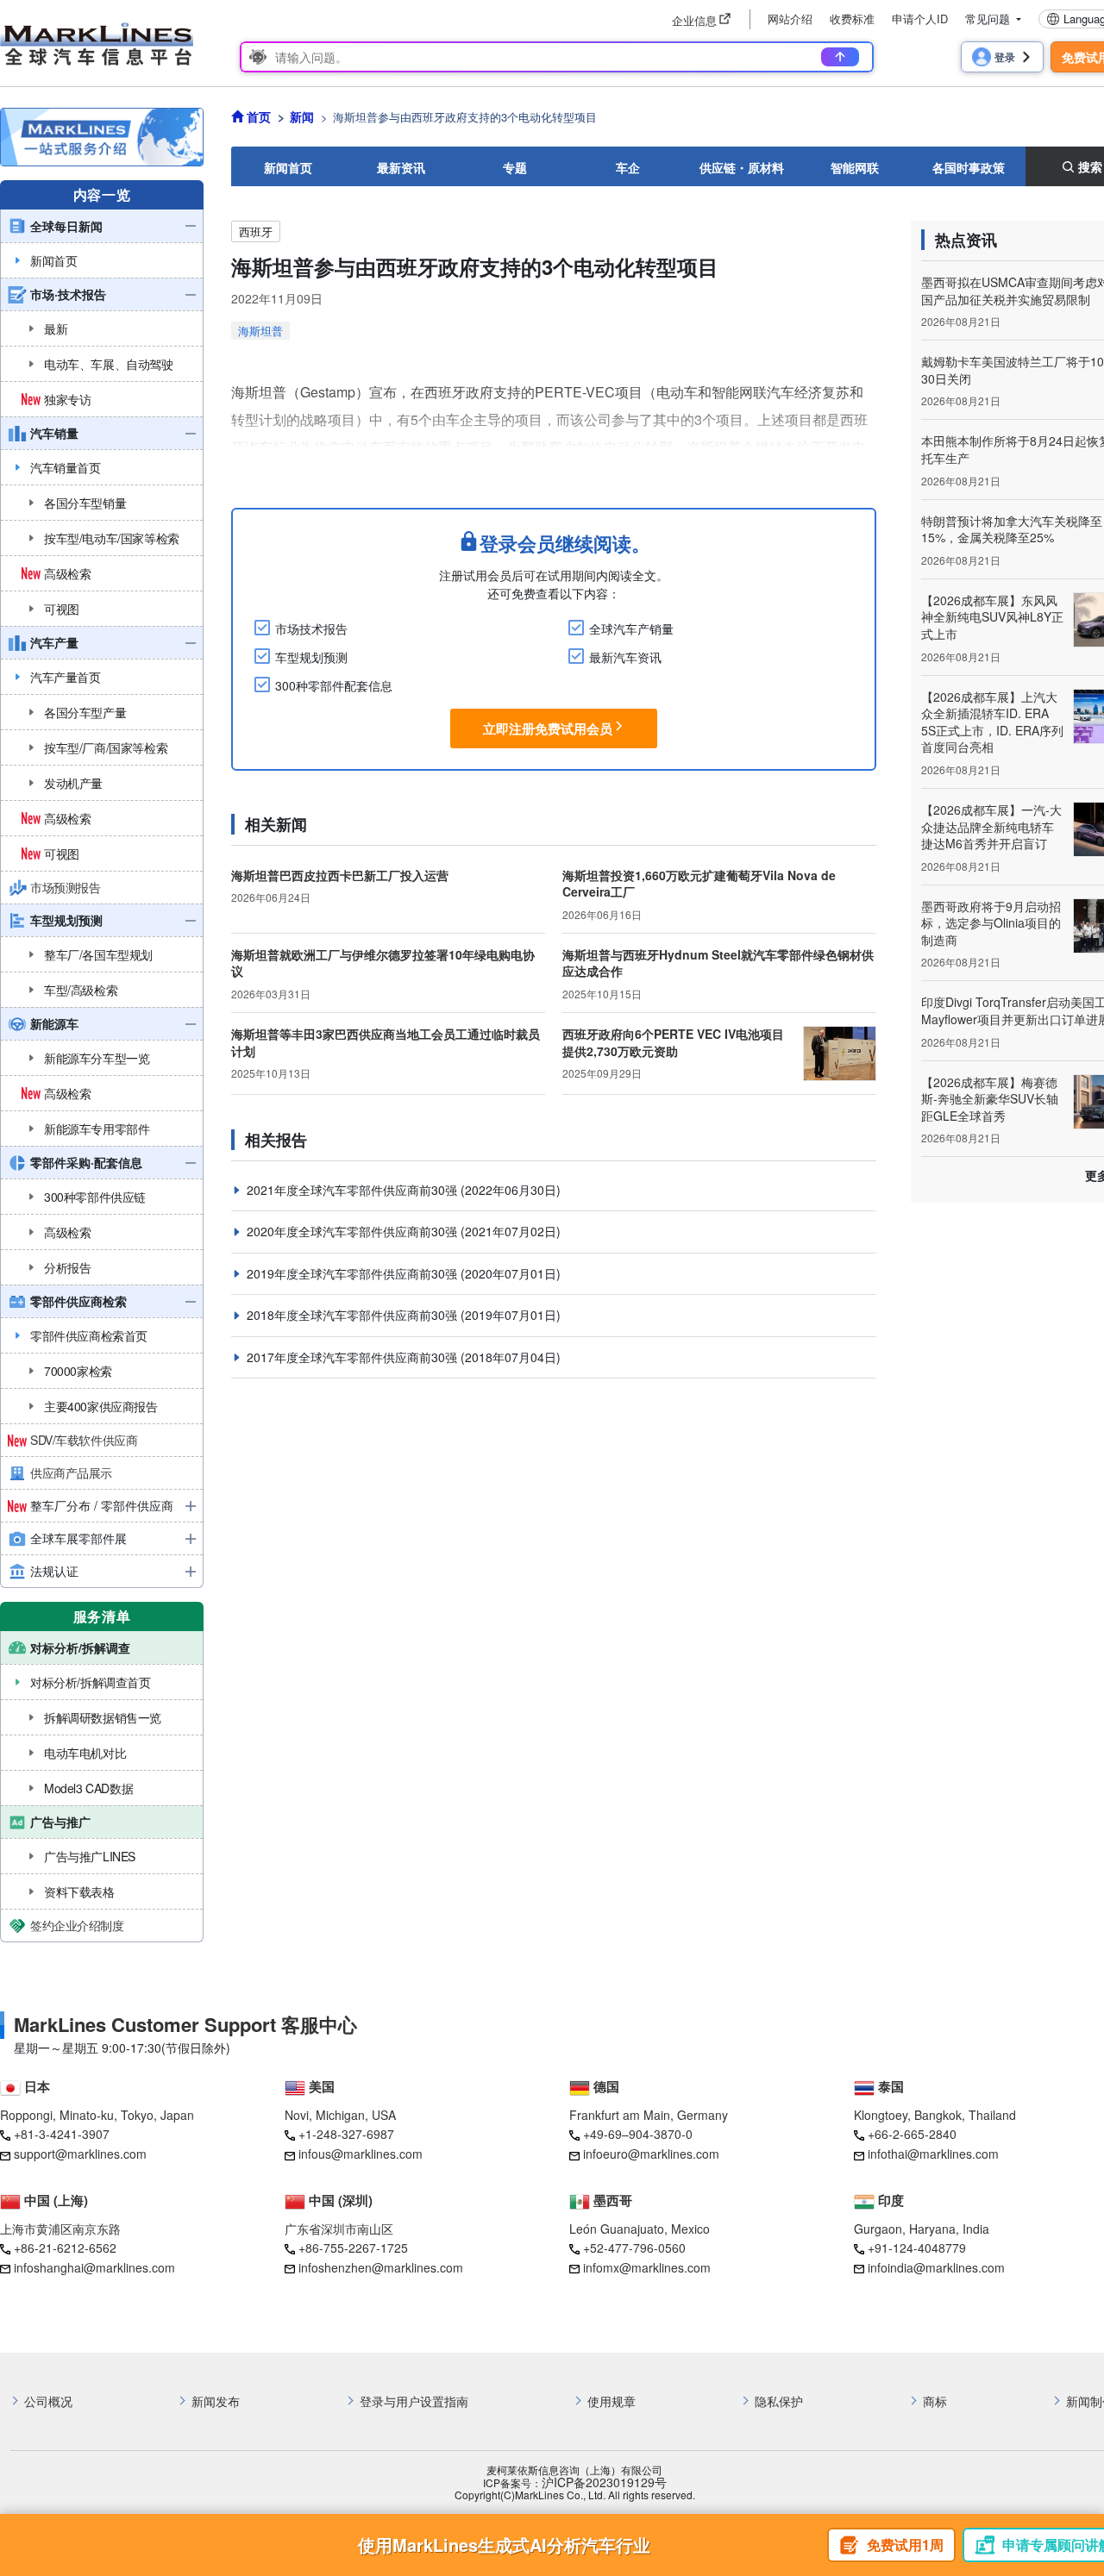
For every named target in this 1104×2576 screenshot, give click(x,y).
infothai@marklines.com (933, 2154)
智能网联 (855, 167)
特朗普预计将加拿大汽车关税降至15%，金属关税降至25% (1012, 529)
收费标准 (852, 19)
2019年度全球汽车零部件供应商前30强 (354, 1273)
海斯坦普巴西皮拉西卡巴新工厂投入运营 (340, 875)
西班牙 (256, 231)
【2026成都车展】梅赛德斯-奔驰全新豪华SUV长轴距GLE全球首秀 (990, 1099)
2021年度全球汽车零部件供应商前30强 (354, 1190)
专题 (515, 167)
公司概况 (48, 2401)
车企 (628, 167)
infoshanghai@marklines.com (94, 2267)
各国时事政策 (969, 167)
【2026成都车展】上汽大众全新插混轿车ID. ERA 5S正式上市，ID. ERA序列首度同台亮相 (992, 722)
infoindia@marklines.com (936, 2267)
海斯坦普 (260, 331)
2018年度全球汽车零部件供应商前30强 (354, 1315)
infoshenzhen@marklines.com (381, 2267)
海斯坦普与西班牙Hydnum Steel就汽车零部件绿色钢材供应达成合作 (718, 963)
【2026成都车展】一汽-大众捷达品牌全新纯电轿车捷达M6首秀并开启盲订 (991, 826)
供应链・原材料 (742, 167)
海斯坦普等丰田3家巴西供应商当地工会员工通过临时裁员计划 (386, 1042)
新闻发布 (216, 2401)
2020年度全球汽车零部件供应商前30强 (354, 1231)
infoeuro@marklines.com (651, 2154)
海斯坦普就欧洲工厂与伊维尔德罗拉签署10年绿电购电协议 (383, 963)
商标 (935, 2401)
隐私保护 (779, 2401)
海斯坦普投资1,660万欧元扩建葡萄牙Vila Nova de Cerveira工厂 (699, 884)
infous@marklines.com (361, 2154)
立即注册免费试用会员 (548, 728)
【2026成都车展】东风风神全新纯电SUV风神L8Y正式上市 (992, 617)
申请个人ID (920, 19)
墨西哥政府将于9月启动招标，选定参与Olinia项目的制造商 (991, 923)
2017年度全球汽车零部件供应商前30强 (354, 1357)
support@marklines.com (80, 2154)
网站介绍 (790, 19)
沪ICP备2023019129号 (604, 2482)
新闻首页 (288, 167)
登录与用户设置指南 (414, 2401)
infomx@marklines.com (647, 2267)
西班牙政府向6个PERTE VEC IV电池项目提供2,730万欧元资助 (673, 1042)
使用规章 (612, 2401)
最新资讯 (401, 167)
